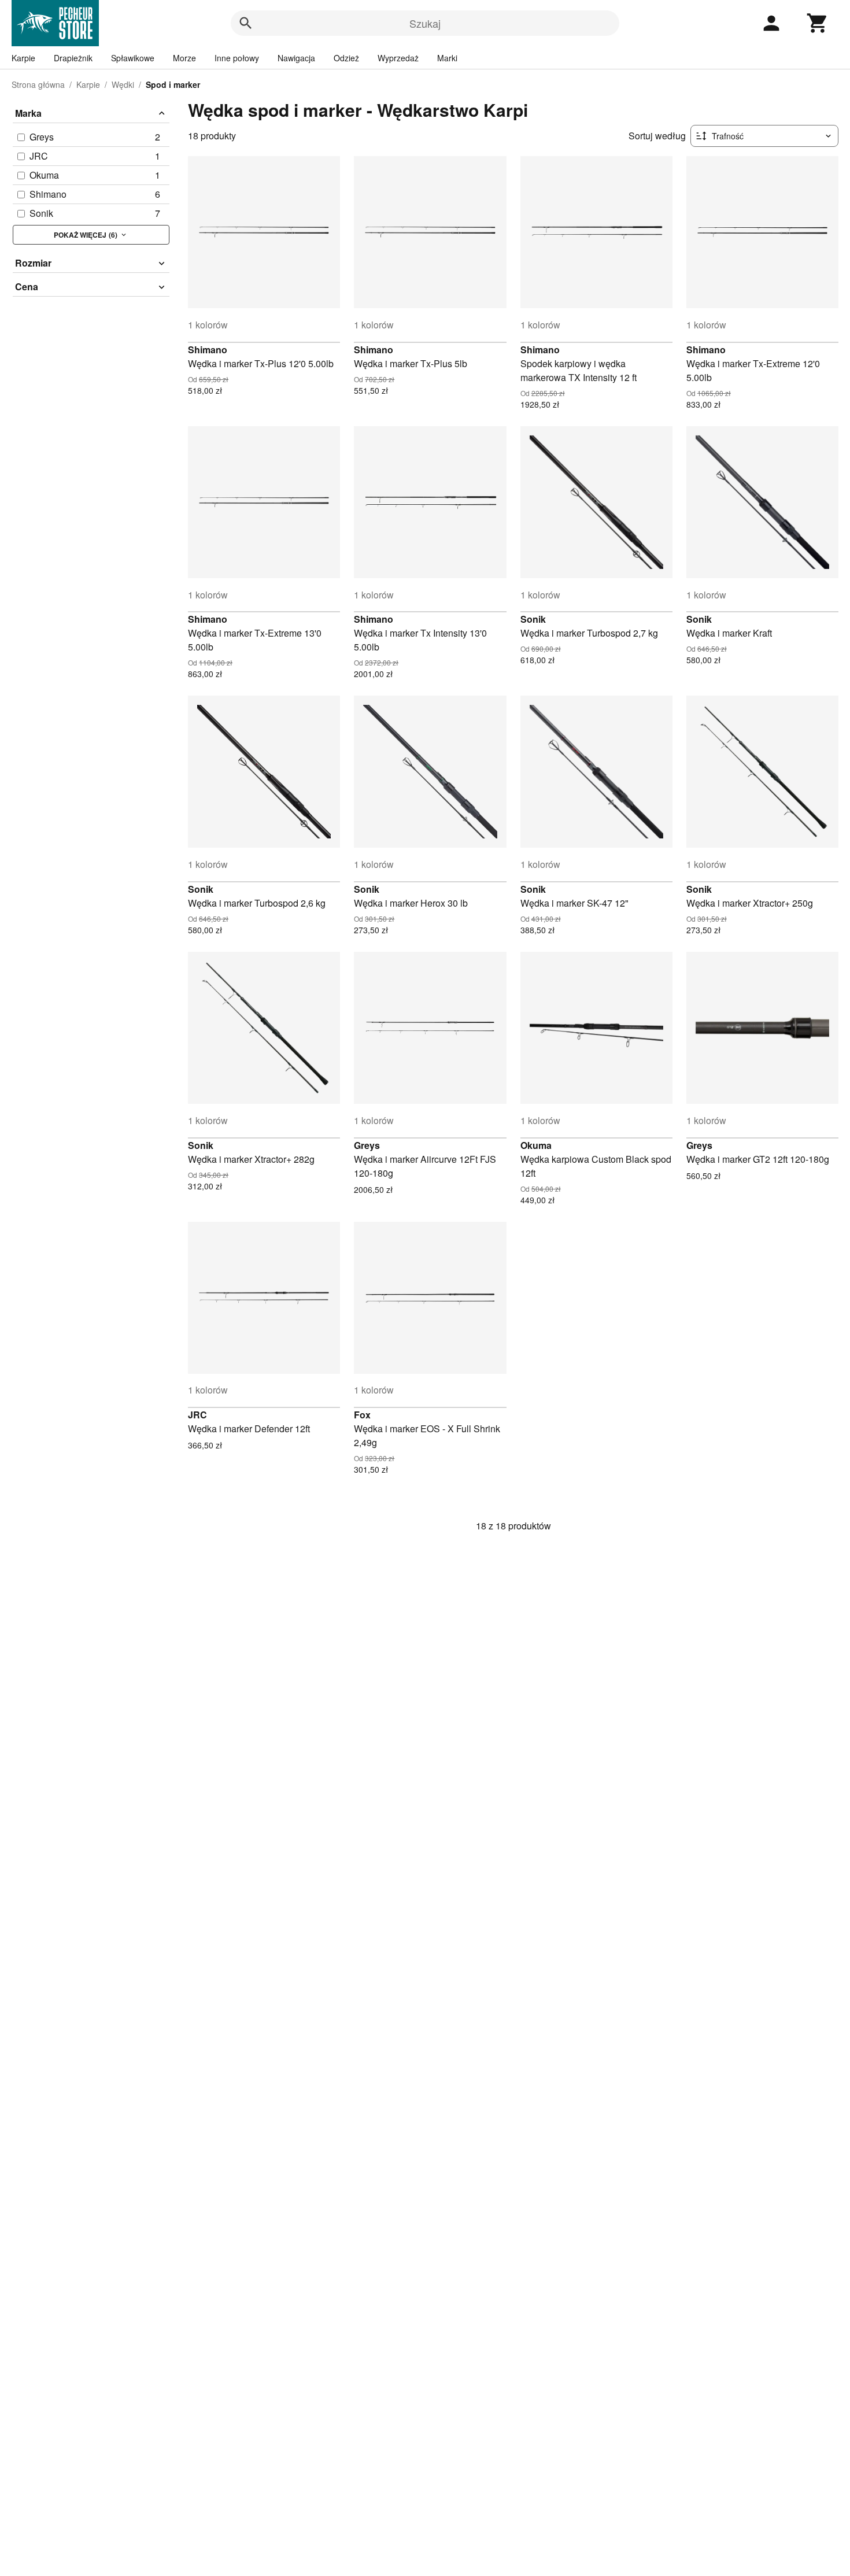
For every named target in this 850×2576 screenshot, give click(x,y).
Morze (184, 58)
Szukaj (425, 23)
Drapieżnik (73, 58)
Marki (447, 58)
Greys (367, 1145)
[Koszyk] (818, 23)
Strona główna (38, 84)
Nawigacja (296, 58)
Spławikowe (133, 58)
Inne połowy (237, 58)
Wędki (123, 84)
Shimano (208, 350)
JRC (197, 1415)
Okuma (536, 1145)
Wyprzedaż (398, 58)
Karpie (23, 58)
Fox (362, 1415)
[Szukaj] (246, 23)
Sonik (533, 619)
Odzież (346, 58)
